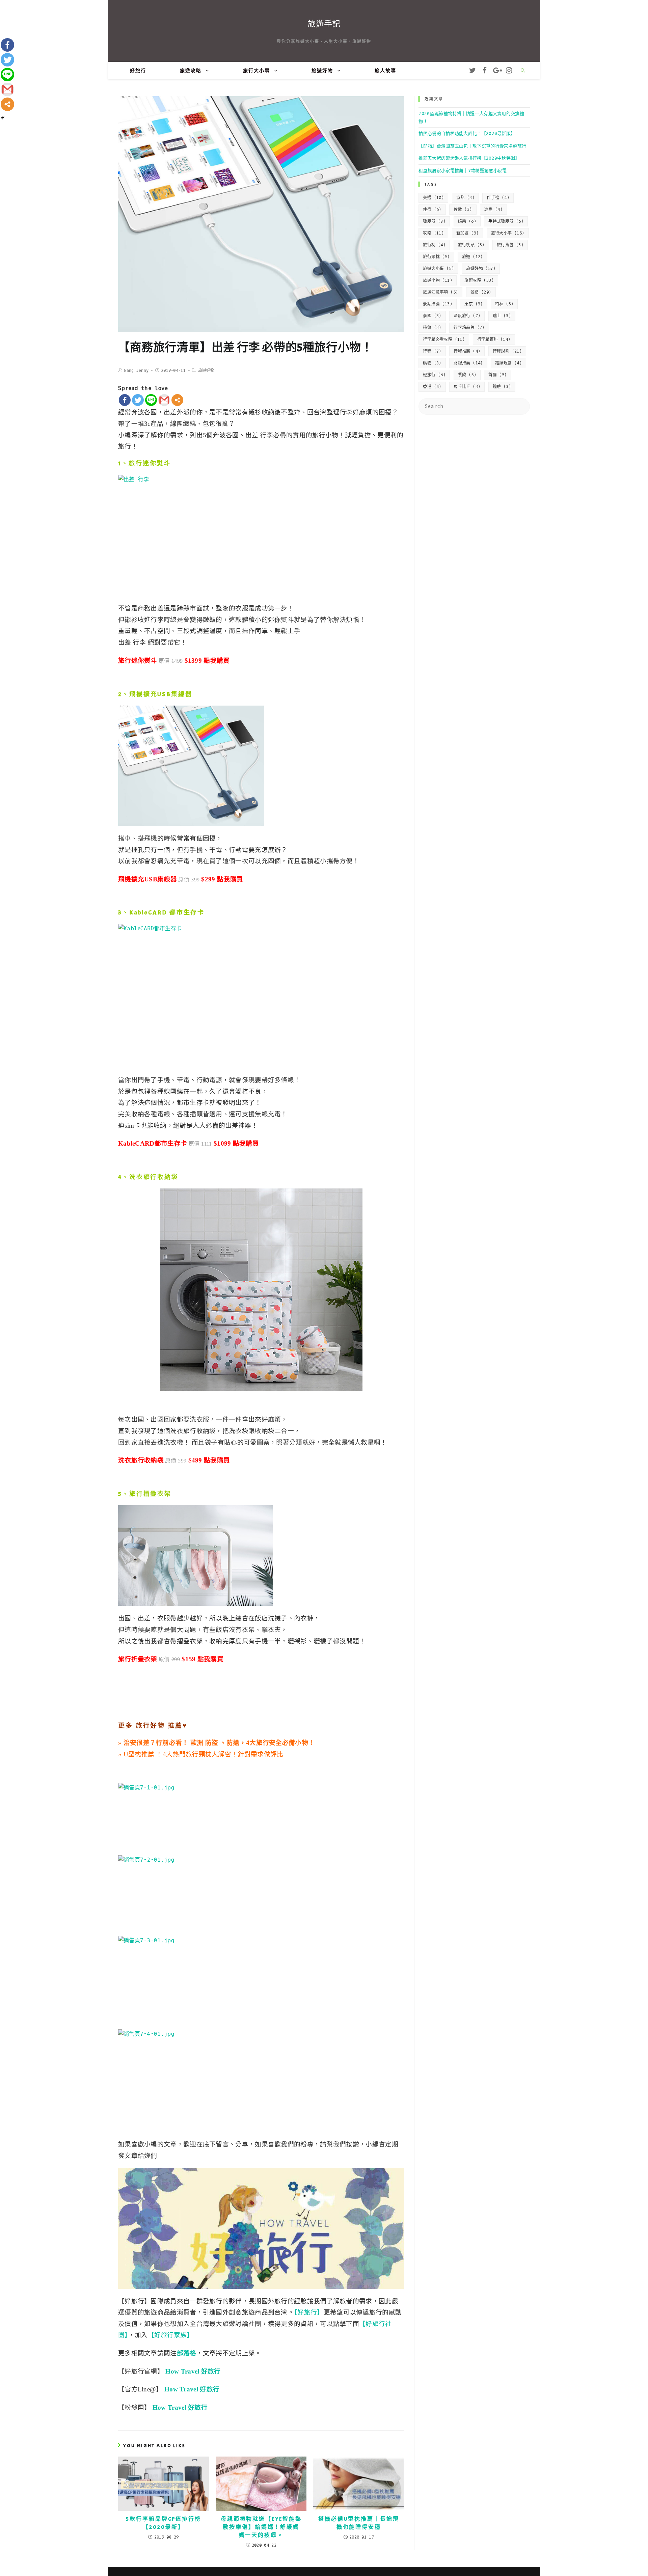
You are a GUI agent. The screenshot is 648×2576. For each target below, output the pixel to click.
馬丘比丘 (467, 387)
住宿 (432, 210)
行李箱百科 (494, 339)
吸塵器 (434, 221)
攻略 (433, 233)
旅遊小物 (438, 280)
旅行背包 (510, 245)
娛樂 (467, 221)
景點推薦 (438, 304)
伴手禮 (498, 198)
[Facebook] (125, 400)
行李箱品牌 (469, 328)
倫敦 (463, 210)
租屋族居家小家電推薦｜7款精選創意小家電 (463, 171)
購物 (432, 363)
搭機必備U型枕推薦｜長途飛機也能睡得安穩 (359, 2523)
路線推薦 (468, 363)
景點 (481, 292)
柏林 (504, 304)
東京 (474, 304)
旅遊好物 (206, 371)
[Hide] (3, 118)
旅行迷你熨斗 (150, 463)
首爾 (497, 375)
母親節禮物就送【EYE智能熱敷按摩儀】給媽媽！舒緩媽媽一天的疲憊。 (261, 2527)
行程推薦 (467, 351)
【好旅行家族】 (171, 2335)
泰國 (432, 316)
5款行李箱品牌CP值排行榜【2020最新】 (164, 2523)
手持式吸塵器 (506, 221)
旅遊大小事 (438, 269)
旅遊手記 (324, 24)
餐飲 (467, 375)
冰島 (493, 210)
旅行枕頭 (471, 245)
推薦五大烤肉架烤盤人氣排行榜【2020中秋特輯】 (469, 158)
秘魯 (432, 328)
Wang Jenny (136, 371)
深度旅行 (467, 316)
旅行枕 (434, 245)
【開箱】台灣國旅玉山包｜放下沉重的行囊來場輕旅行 (472, 146)
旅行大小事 (508, 233)
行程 (432, 351)
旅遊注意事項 (440, 292)
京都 (465, 198)
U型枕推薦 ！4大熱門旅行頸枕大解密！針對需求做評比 (204, 1754)
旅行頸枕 (436, 257)
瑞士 (502, 316)
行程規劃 (507, 351)
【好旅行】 (309, 2312)
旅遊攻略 (479, 280)
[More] (177, 400)
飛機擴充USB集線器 (161, 694)
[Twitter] (138, 400)
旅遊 (473, 257)
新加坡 (468, 233)
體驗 (502, 387)
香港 (432, 387)
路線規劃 (508, 363)
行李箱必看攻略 (444, 339)
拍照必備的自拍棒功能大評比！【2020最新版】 (467, 133)
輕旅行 (434, 375)
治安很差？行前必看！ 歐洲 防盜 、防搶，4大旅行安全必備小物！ (219, 1743)
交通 (433, 198)
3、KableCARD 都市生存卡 (161, 913)
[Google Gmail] (164, 400)
